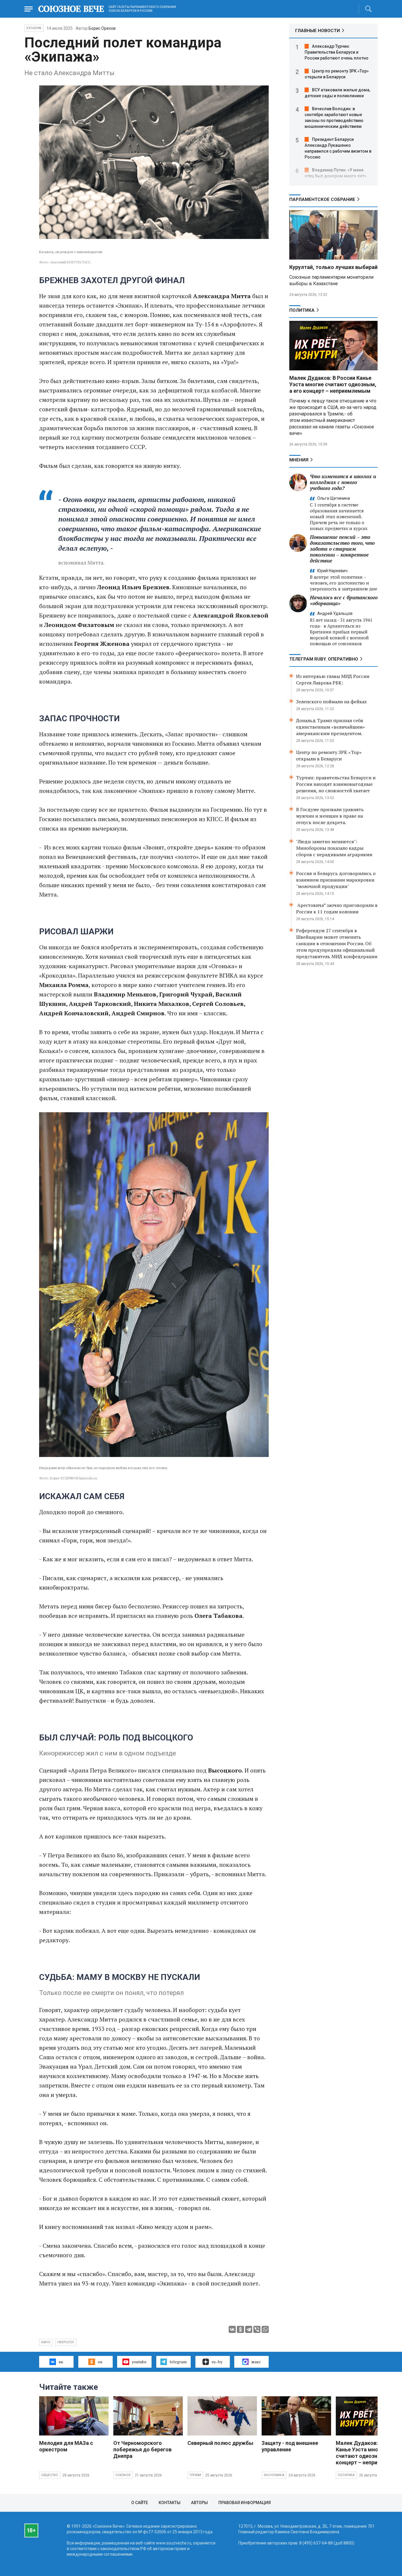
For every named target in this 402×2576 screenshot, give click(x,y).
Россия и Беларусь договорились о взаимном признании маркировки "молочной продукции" (336, 880)
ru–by (217, 2362)
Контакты (170, 2503)
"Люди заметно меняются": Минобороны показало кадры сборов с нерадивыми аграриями (334, 848)
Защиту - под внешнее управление (290, 2446)
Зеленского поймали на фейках (331, 702)
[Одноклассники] (240, 2329)
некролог (66, 2342)
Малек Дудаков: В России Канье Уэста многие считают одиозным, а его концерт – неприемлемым (333, 384)
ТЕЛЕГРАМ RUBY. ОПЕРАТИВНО (324, 659)
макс (256, 2362)
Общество (50, 2475)
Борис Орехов (102, 28)
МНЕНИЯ (299, 460)
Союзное (123, 2475)
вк (61, 2362)
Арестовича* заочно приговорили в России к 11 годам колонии (337, 908)
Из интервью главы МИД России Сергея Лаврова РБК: (333, 679)
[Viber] (257, 2329)
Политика (302, 310)
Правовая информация (245, 2503)
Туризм (195, 2475)
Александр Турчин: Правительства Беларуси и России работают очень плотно (337, 52)
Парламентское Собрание (322, 199)
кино (46, 2342)
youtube (139, 2362)
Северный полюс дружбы (220, 2443)
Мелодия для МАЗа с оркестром (66, 2446)
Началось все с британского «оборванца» (344, 600)
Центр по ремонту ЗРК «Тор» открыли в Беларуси (329, 755)
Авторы (199, 2503)
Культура (34, 28)
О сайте (140, 2503)
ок (100, 2362)
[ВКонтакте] (232, 2329)
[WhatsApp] (265, 2329)
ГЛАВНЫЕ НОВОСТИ (318, 31)
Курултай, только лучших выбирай (333, 267)
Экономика (274, 2475)
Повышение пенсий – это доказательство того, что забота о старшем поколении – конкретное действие (342, 549)
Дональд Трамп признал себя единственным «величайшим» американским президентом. (330, 727)
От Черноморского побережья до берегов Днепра (142, 2449)
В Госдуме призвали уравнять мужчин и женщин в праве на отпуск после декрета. (330, 816)
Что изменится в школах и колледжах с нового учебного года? (343, 482)
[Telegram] (249, 2329)
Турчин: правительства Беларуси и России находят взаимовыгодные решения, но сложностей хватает (336, 784)
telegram (178, 2362)
